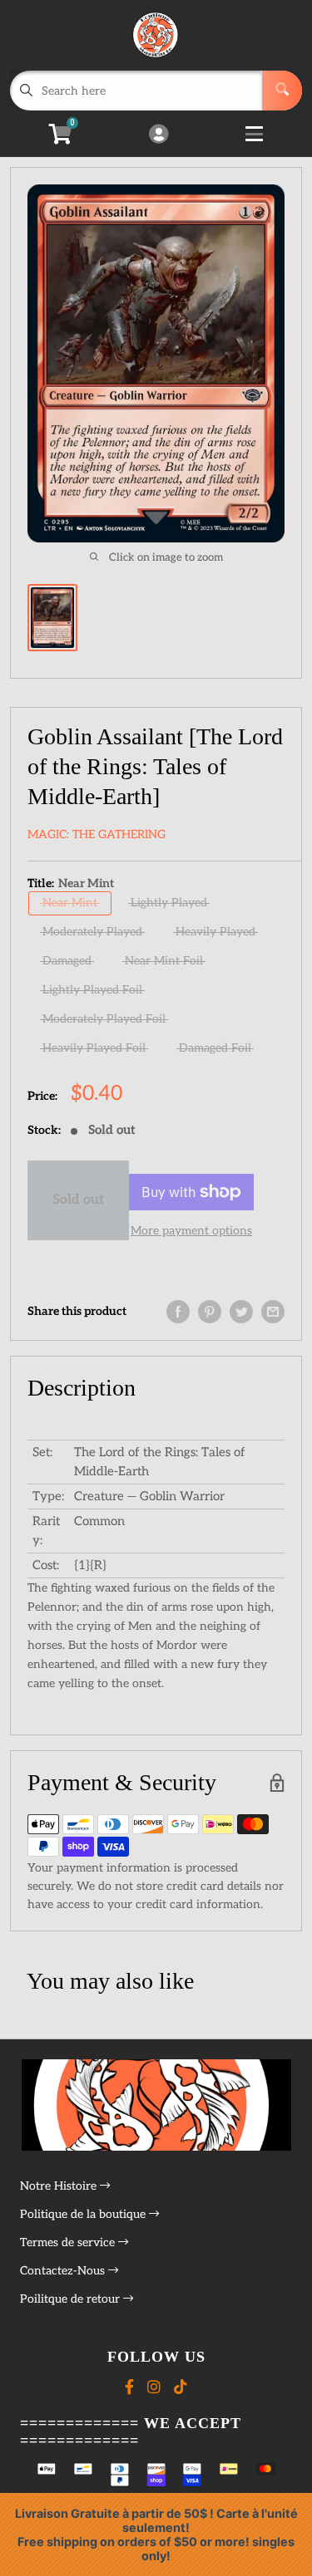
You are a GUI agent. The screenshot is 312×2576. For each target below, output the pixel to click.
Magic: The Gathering (97, 834)
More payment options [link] (191, 1231)
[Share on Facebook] (178, 1312)
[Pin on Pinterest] (210, 1312)
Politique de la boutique (84, 2214)
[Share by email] (273, 1312)
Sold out (78, 1200)
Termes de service (69, 2242)
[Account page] (158, 135)
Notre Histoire (60, 2186)
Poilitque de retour (72, 2299)
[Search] (282, 91)
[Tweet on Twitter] (241, 1312)
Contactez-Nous (64, 2271)
